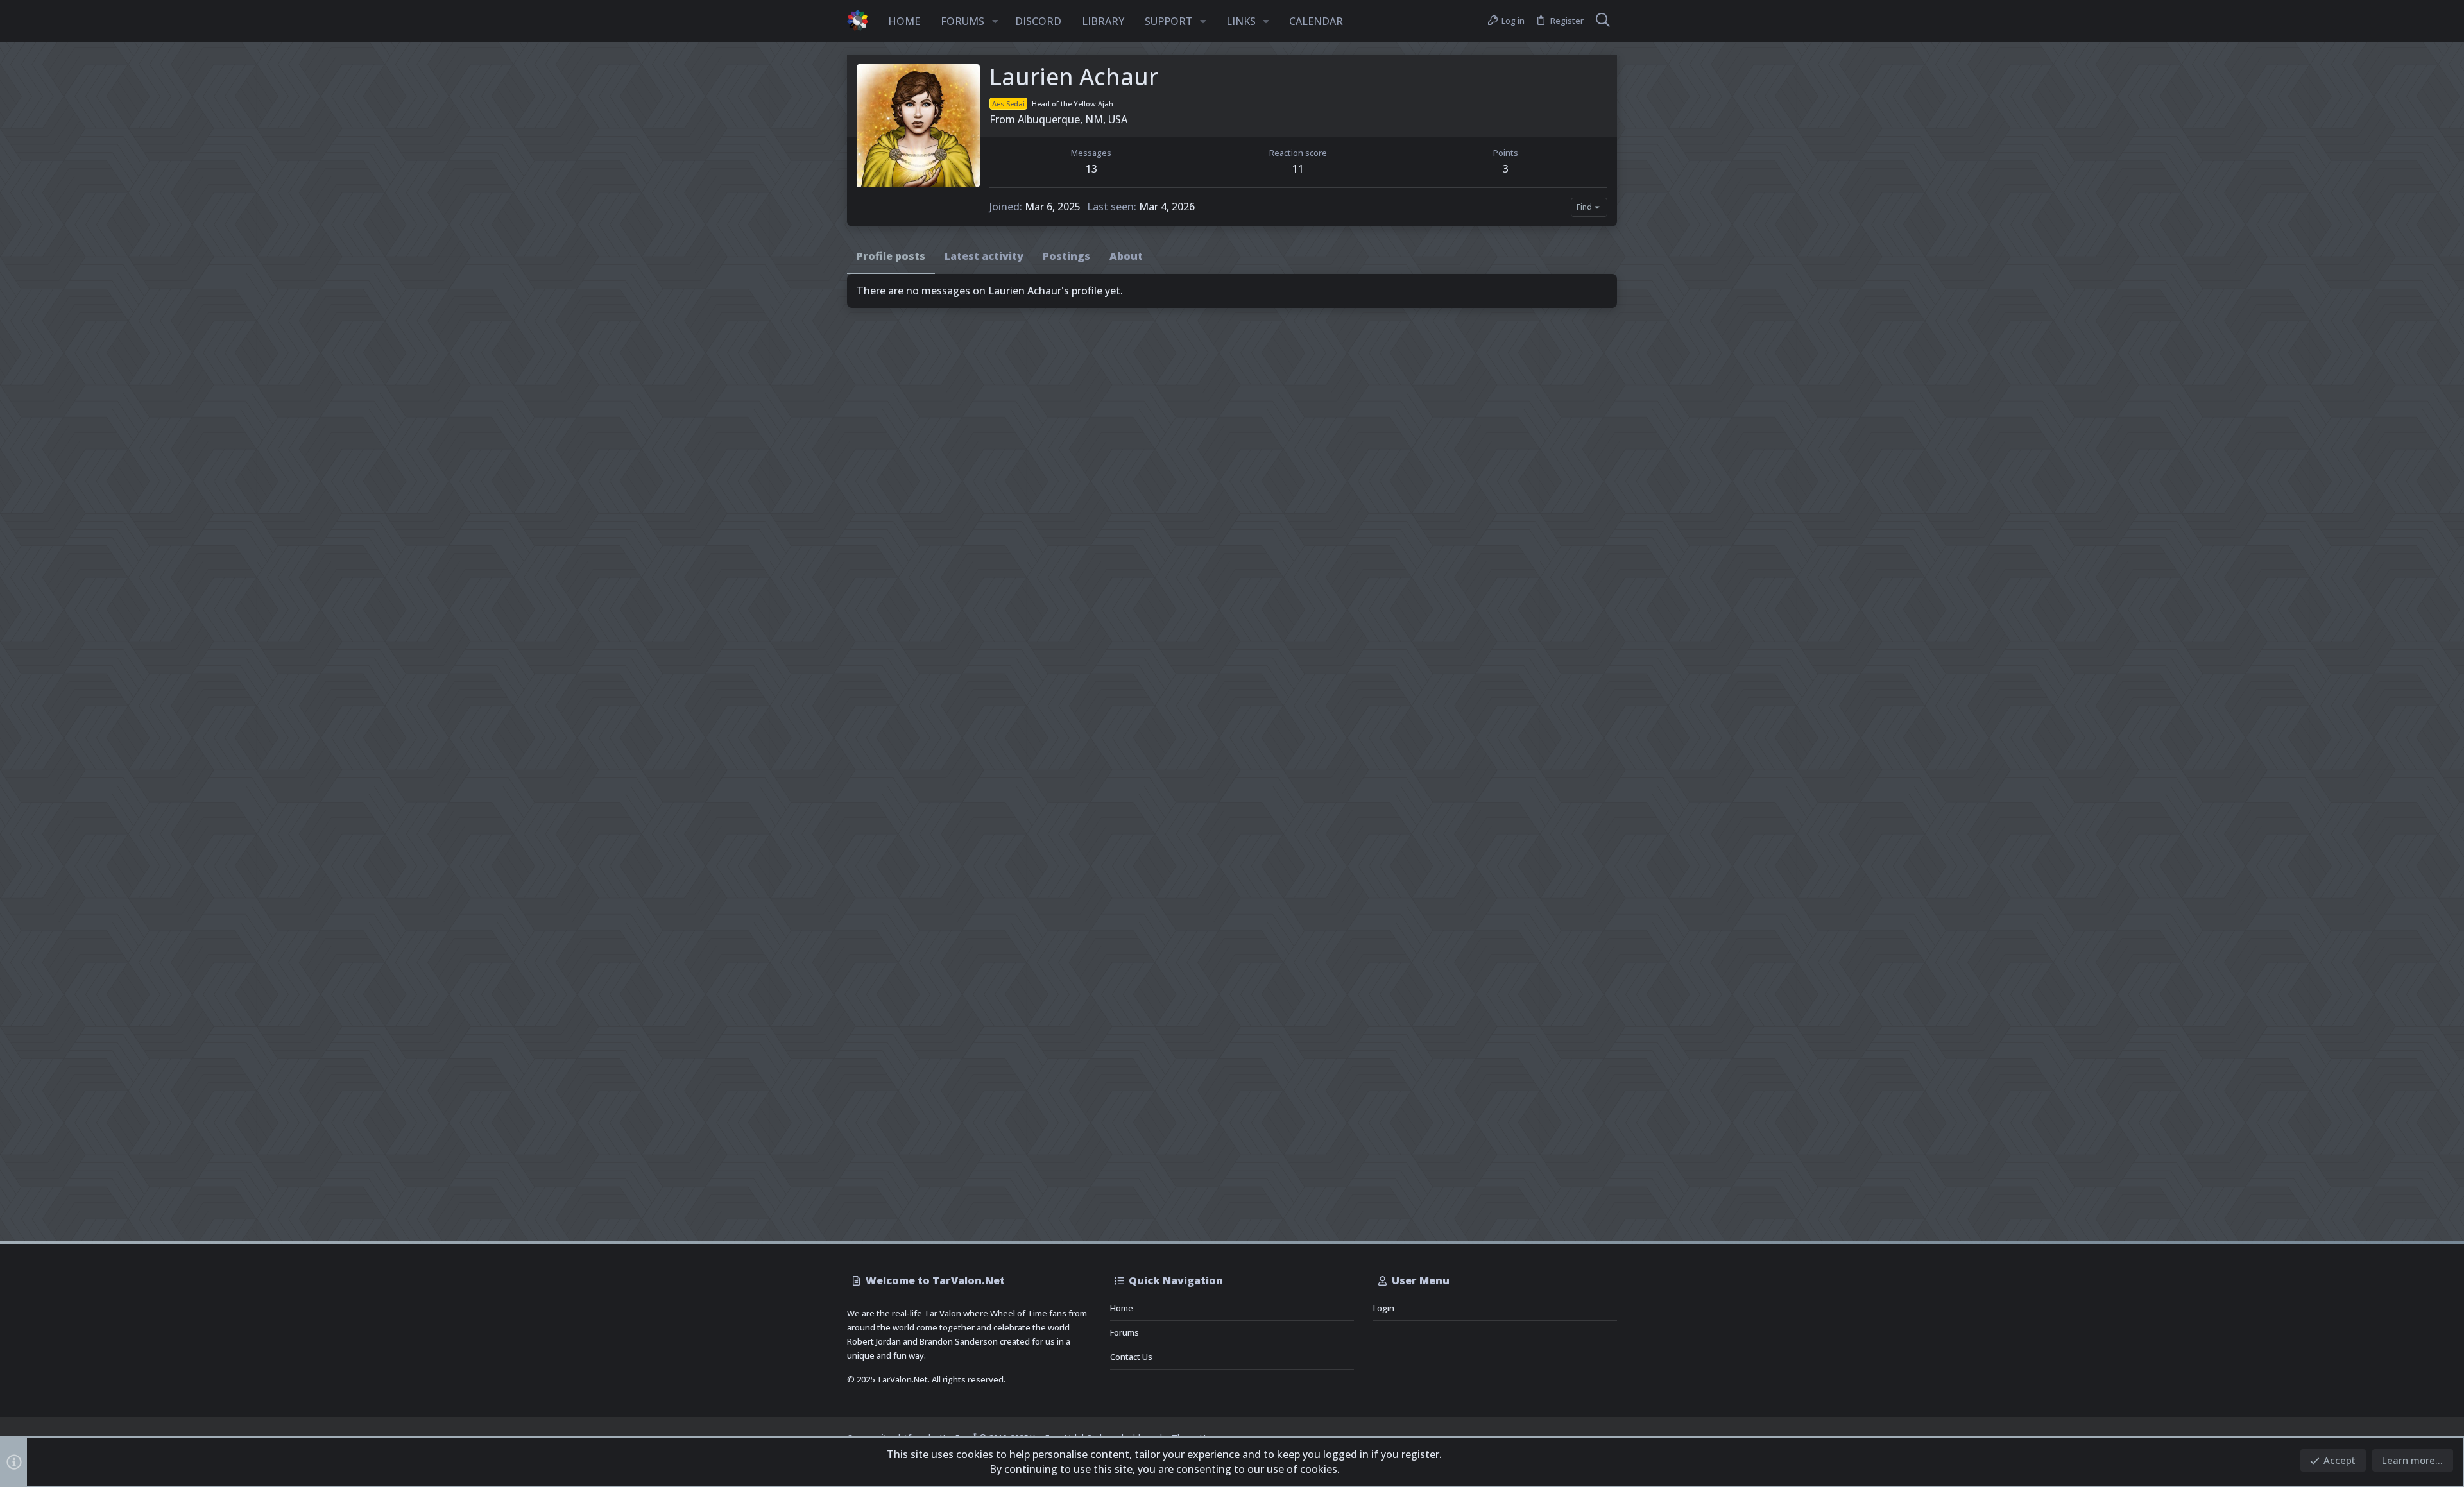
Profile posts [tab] (891, 256)
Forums (1125, 1332)
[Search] (1603, 21)
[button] (995, 21)
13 (1091, 169)
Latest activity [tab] (984, 256)
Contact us (1131, 1357)
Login (1384, 1308)
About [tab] (1126, 256)
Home (1122, 1308)
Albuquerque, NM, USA (1073, 119)
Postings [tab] (1066, 256)
